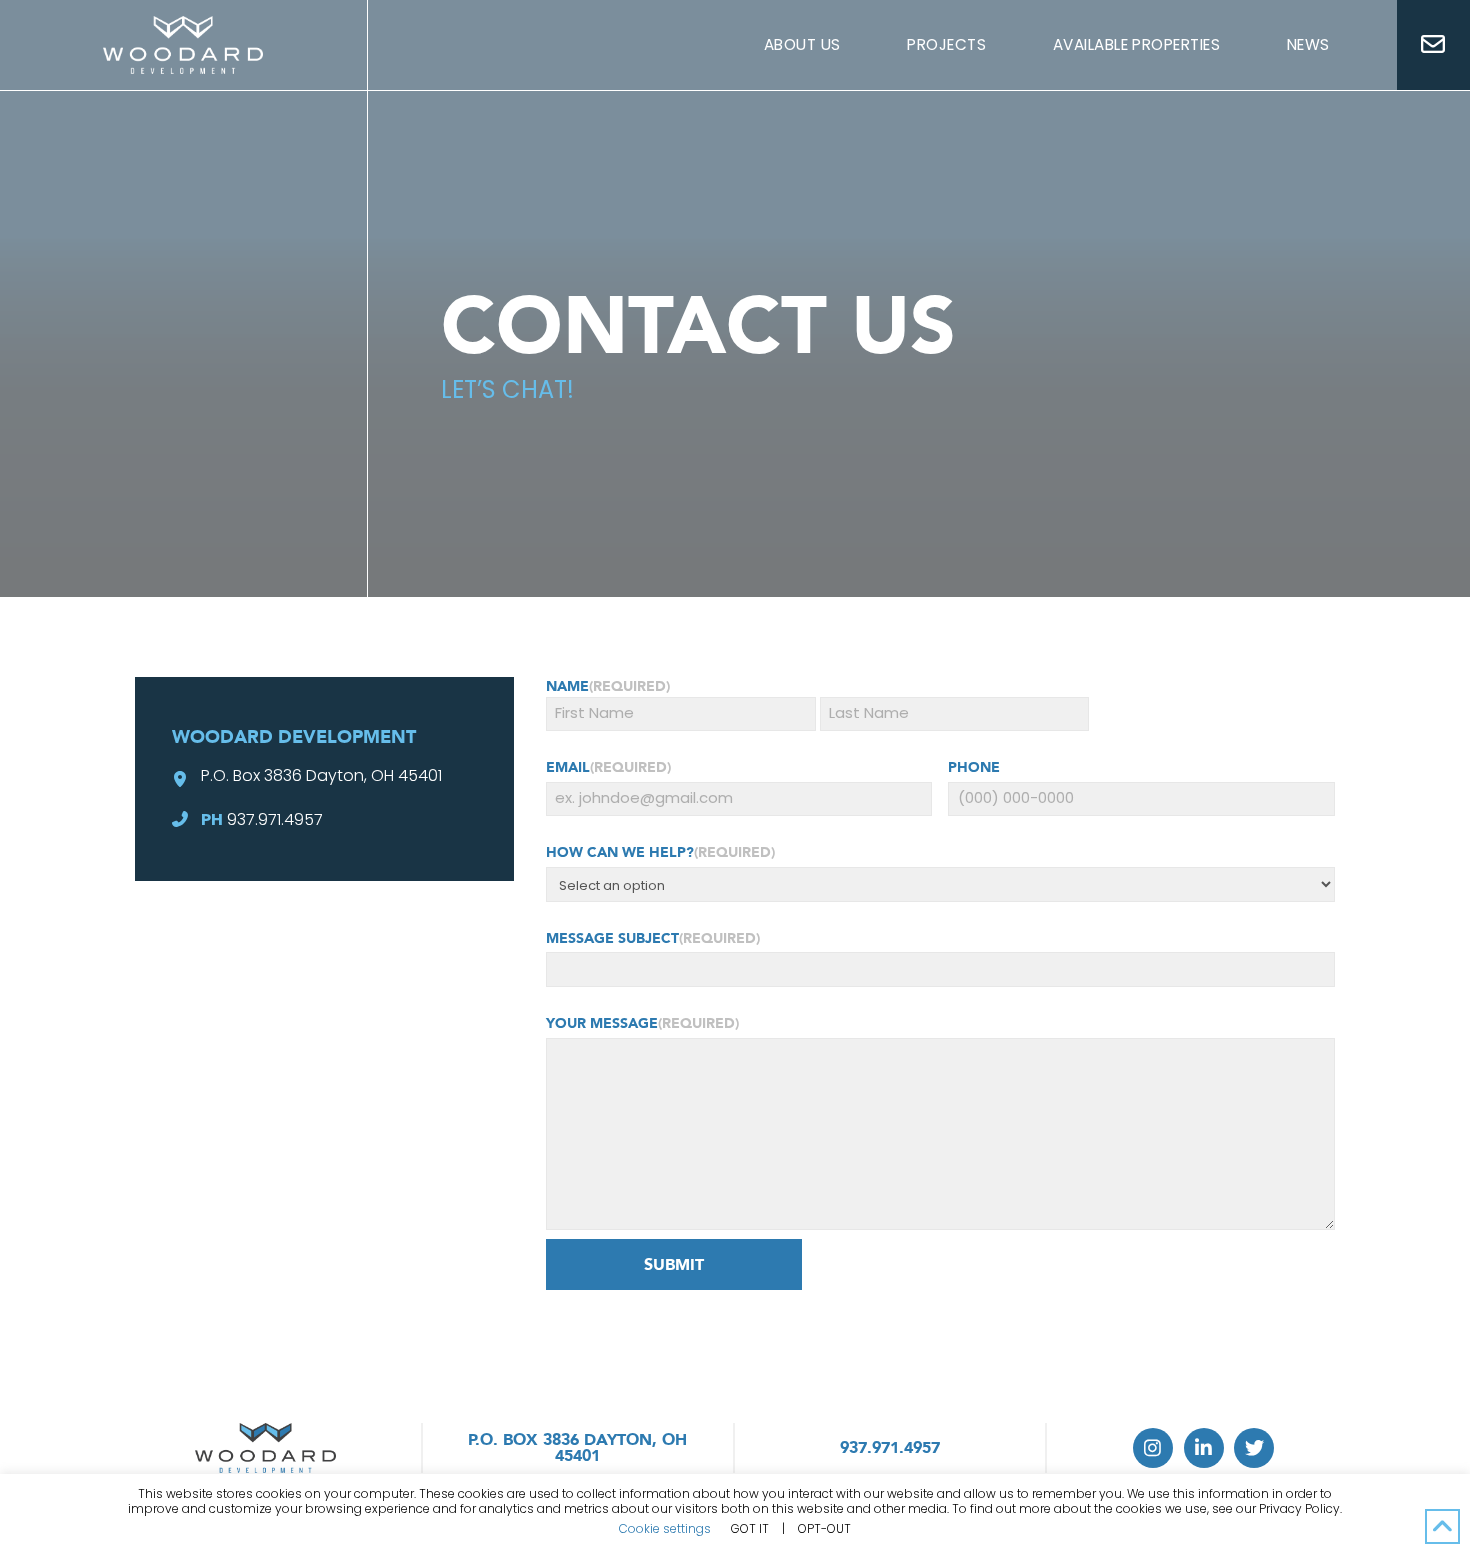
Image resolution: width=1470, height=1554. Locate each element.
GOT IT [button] (750, 1529)
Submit (674, 1265)
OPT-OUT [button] (824, 1528)
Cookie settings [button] (665, 1528)
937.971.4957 (275, 819)
